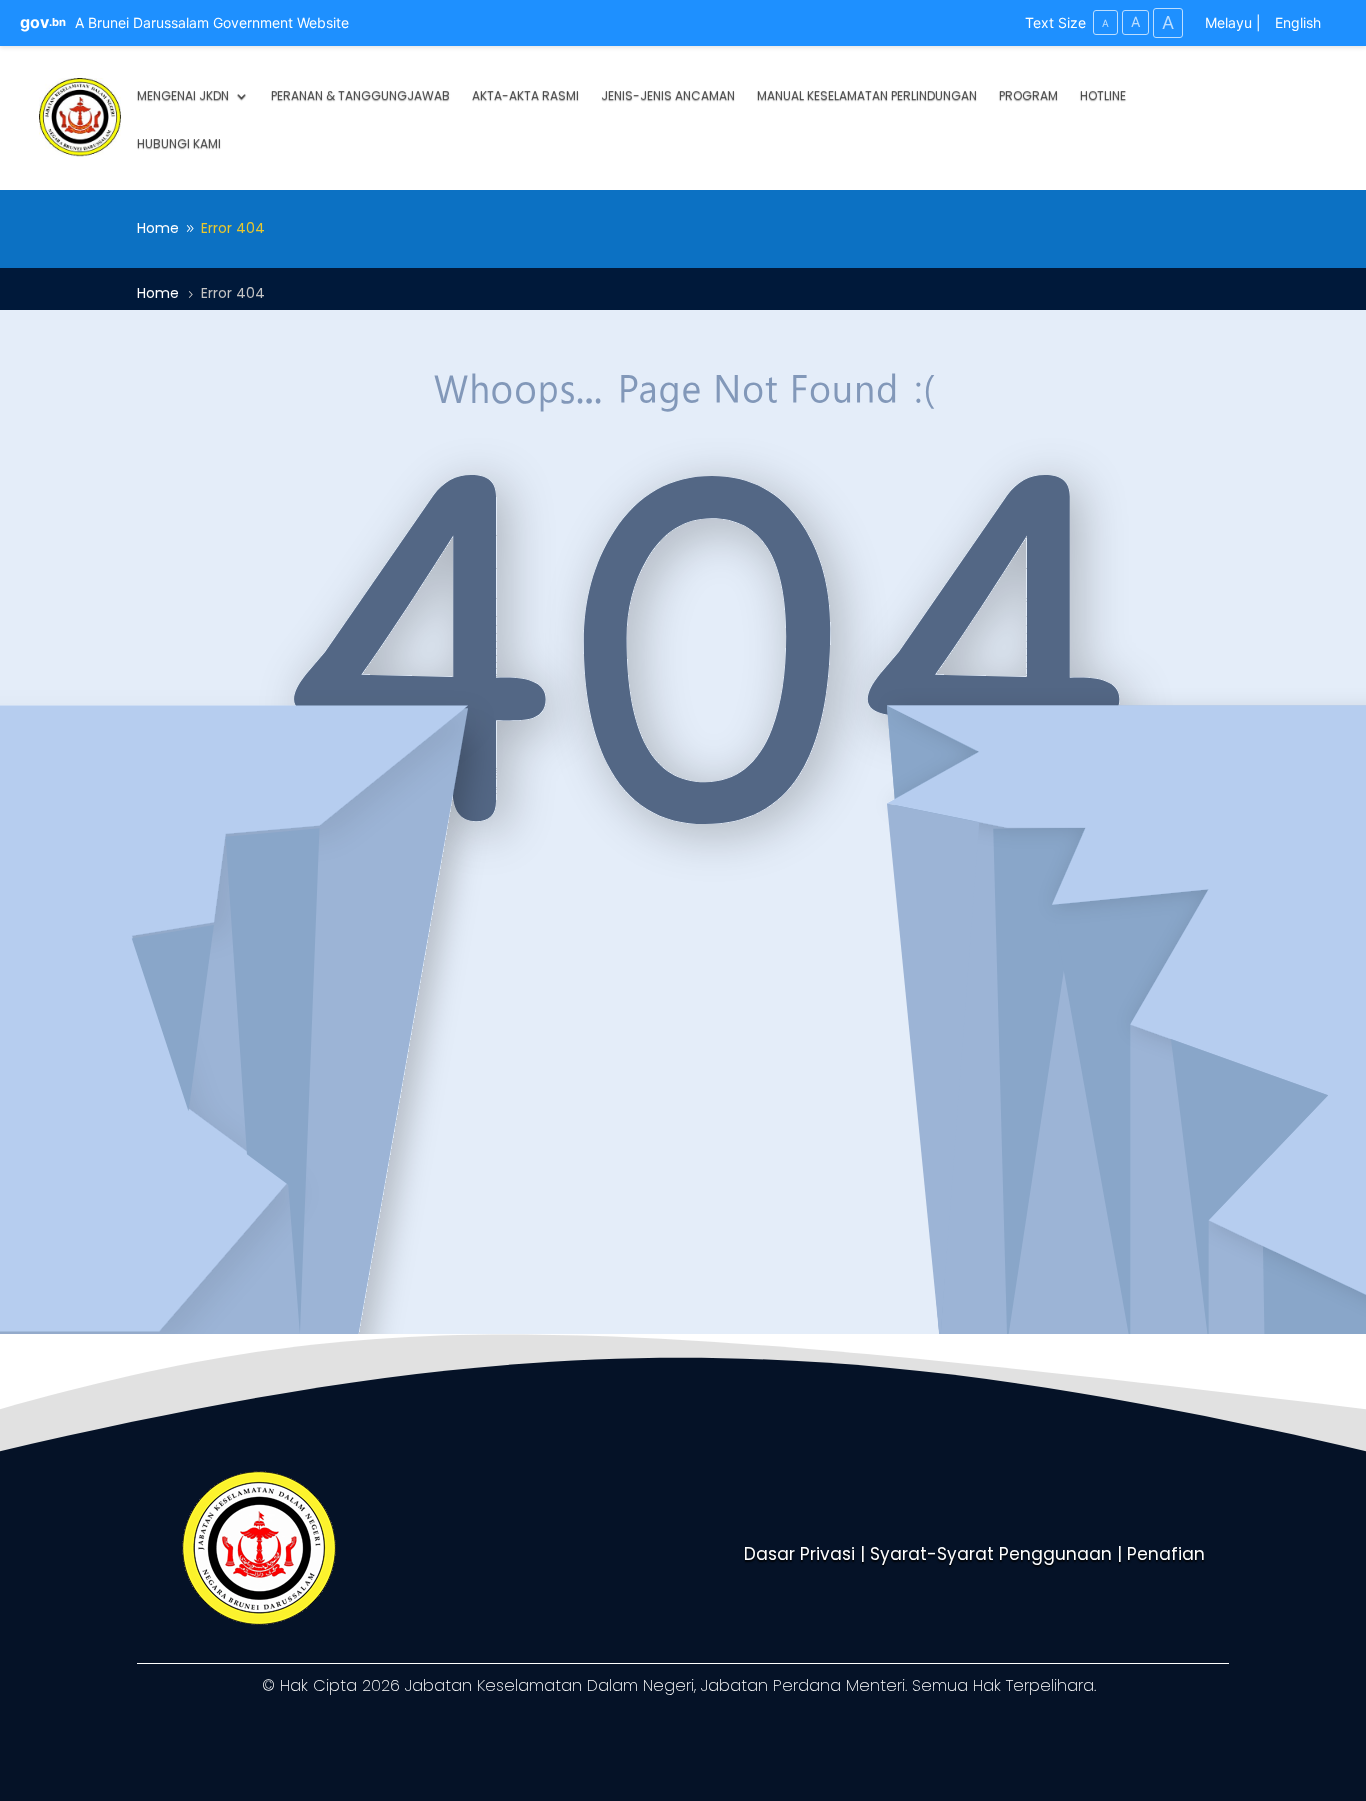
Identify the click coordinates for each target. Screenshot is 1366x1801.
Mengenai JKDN (183, 96)
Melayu (1228, 22)
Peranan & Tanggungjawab (360, 96)
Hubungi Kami (179, 144)
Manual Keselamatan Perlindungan (867, 96)
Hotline (1103, 96)
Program (1028, 96)
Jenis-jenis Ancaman (668, 96)
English (1298, 22)
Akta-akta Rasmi (525, 96)
